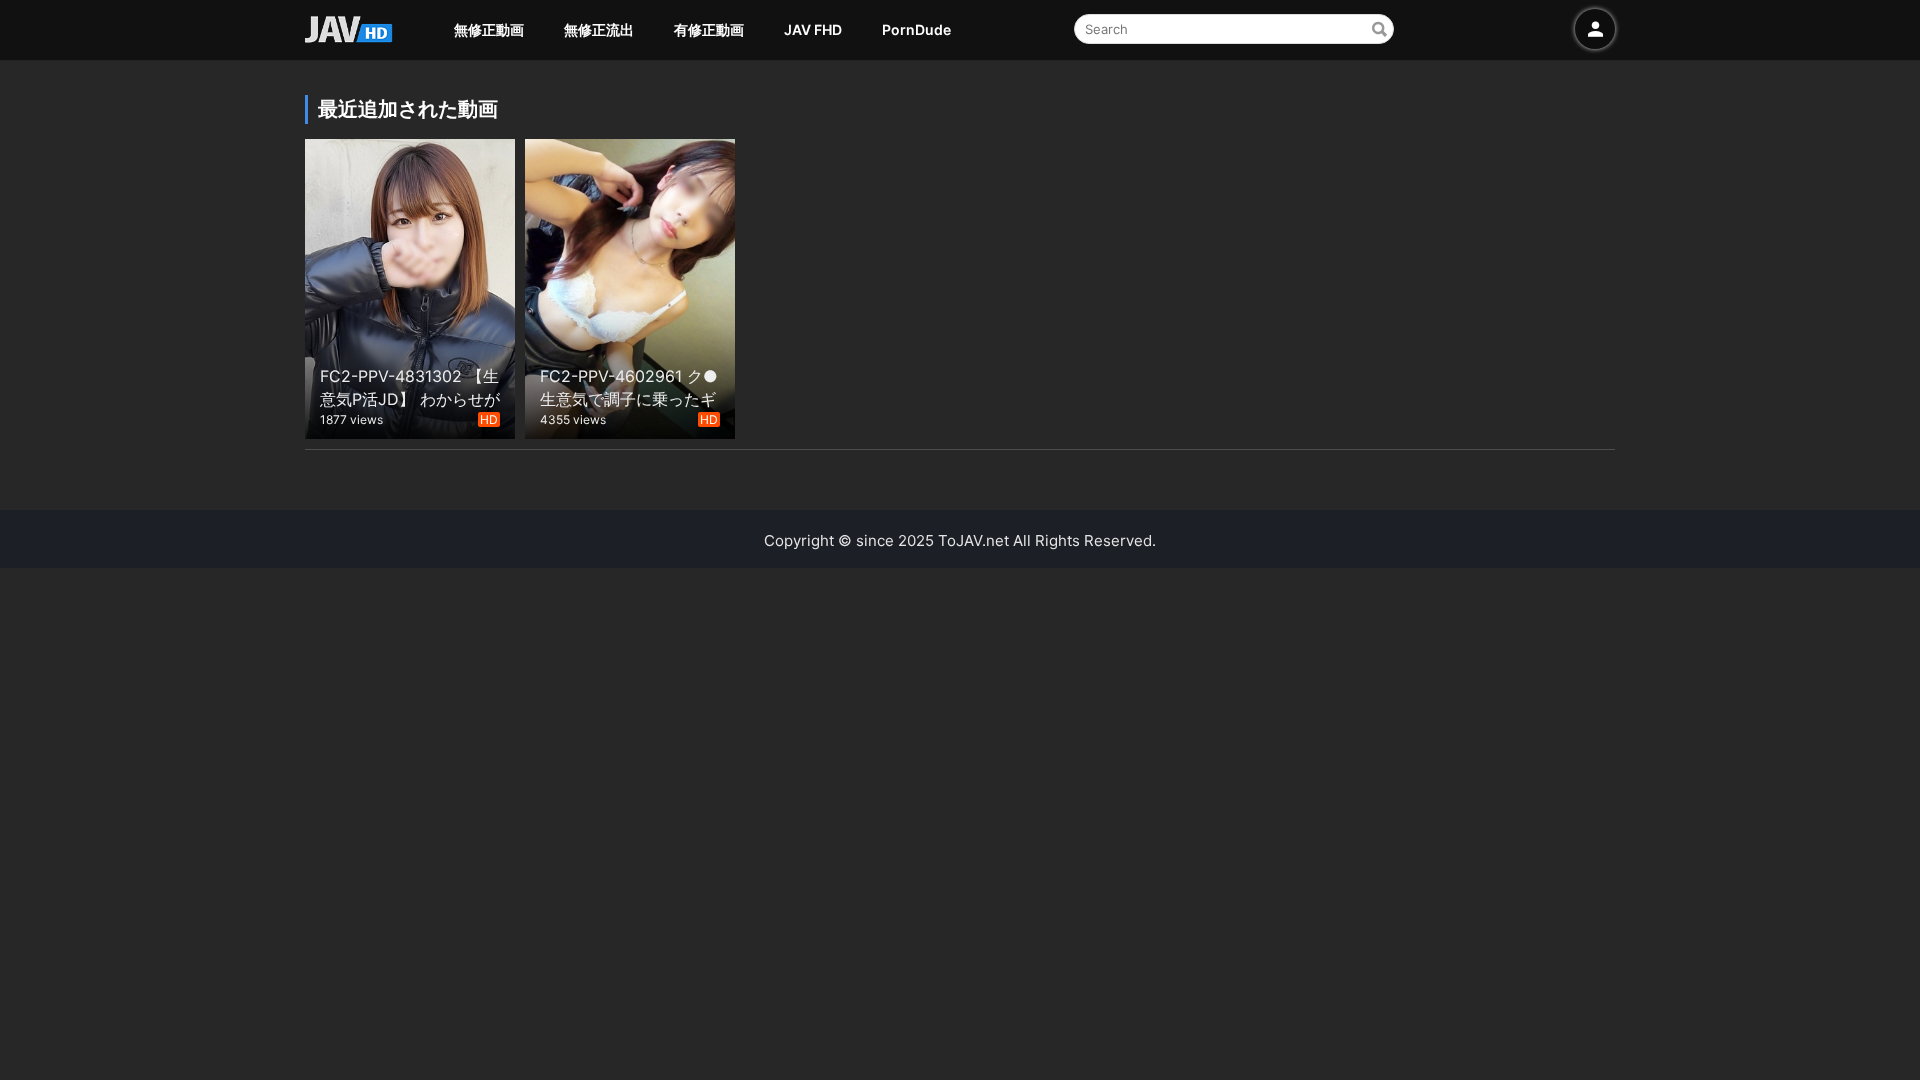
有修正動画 (709, 29)
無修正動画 (489, 29)
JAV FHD (813, 29)
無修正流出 (599, 29)
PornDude (916, 29)
